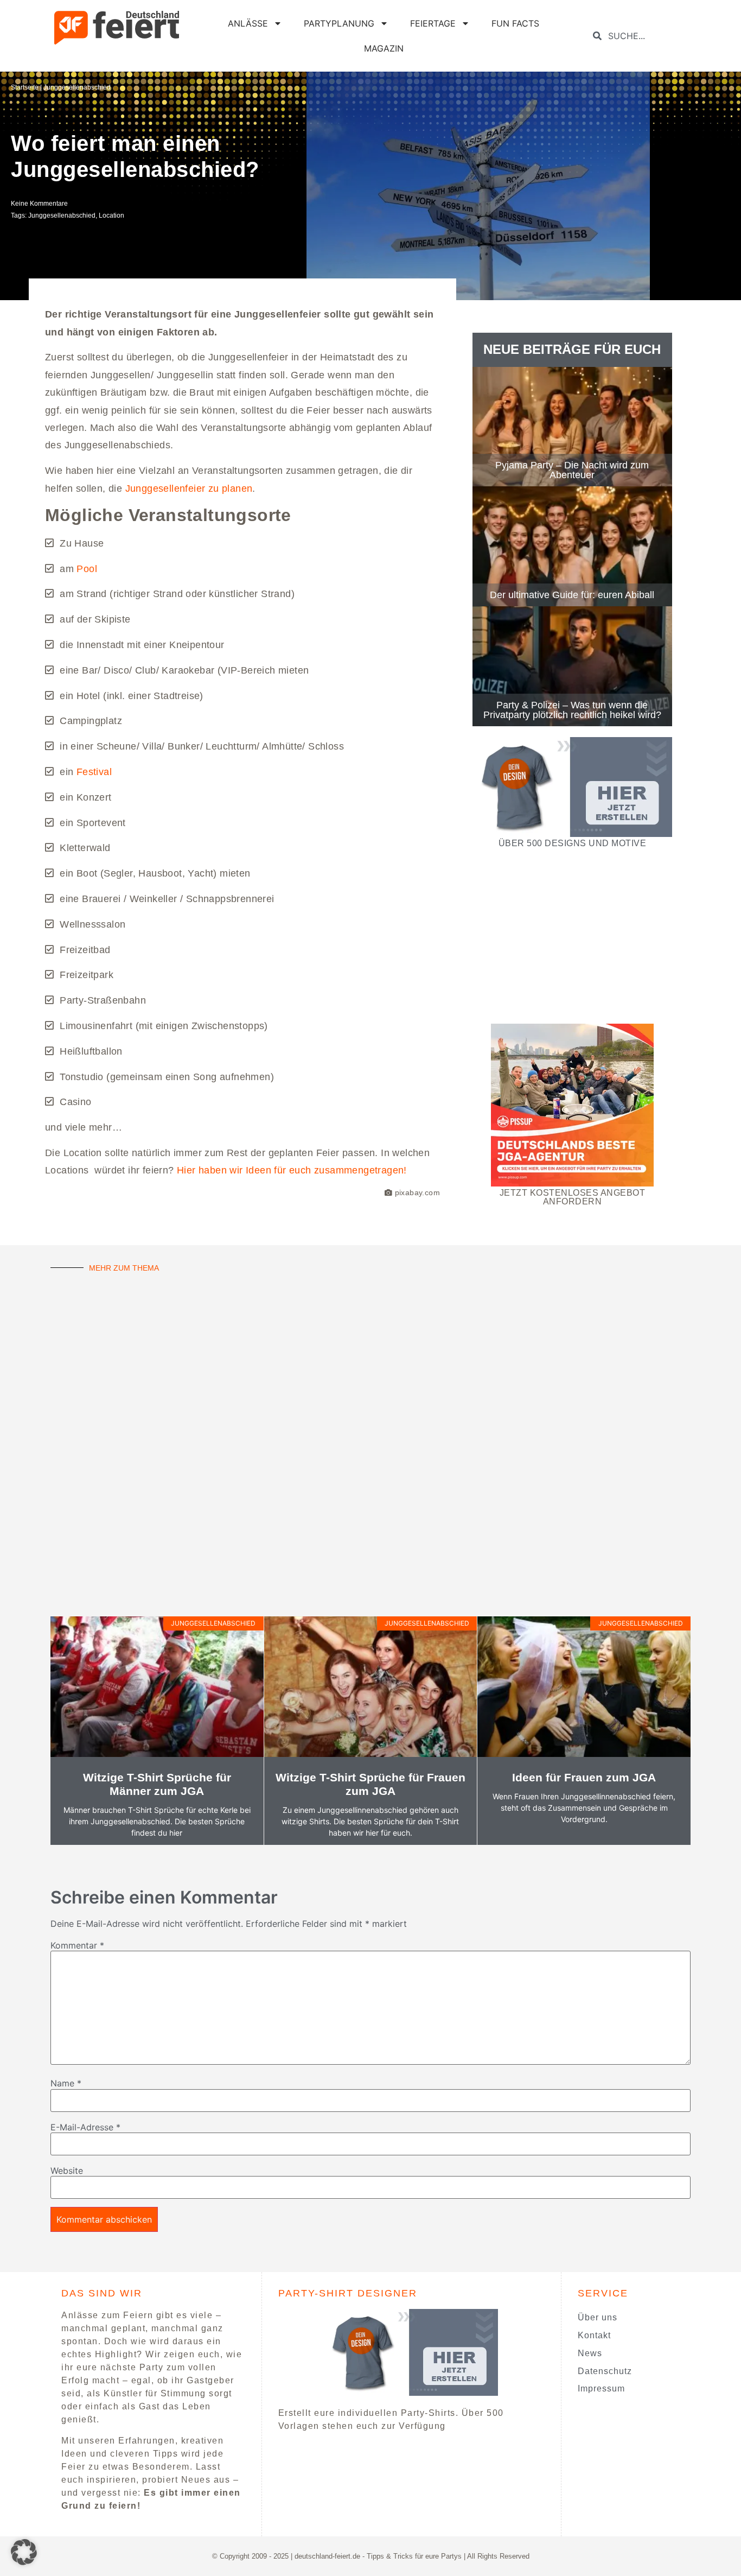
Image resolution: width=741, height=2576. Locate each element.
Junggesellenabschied (77, 87)
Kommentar (77, 1945)
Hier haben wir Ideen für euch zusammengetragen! (292, 1170)
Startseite (25, 87)
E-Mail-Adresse (85, 2127)
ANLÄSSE (248, 23)
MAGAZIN (384, 48)
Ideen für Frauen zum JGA (584, 1777)
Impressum (601, 2388)
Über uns (598, 2317)
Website (67, 2171)
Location (111, 215)
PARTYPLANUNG (339, 23)
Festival (94, 772)
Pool (87, 569)
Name (66, 2083)
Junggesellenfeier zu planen (189, 488)
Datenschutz (605, 2371)
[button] (24, 2552)
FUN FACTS (515, 23)
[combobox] (644, 36)
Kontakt (594, 2335)
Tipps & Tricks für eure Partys (414, 2556)
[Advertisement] (572, 935)
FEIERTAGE (433, 23)
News (590, 2353)
